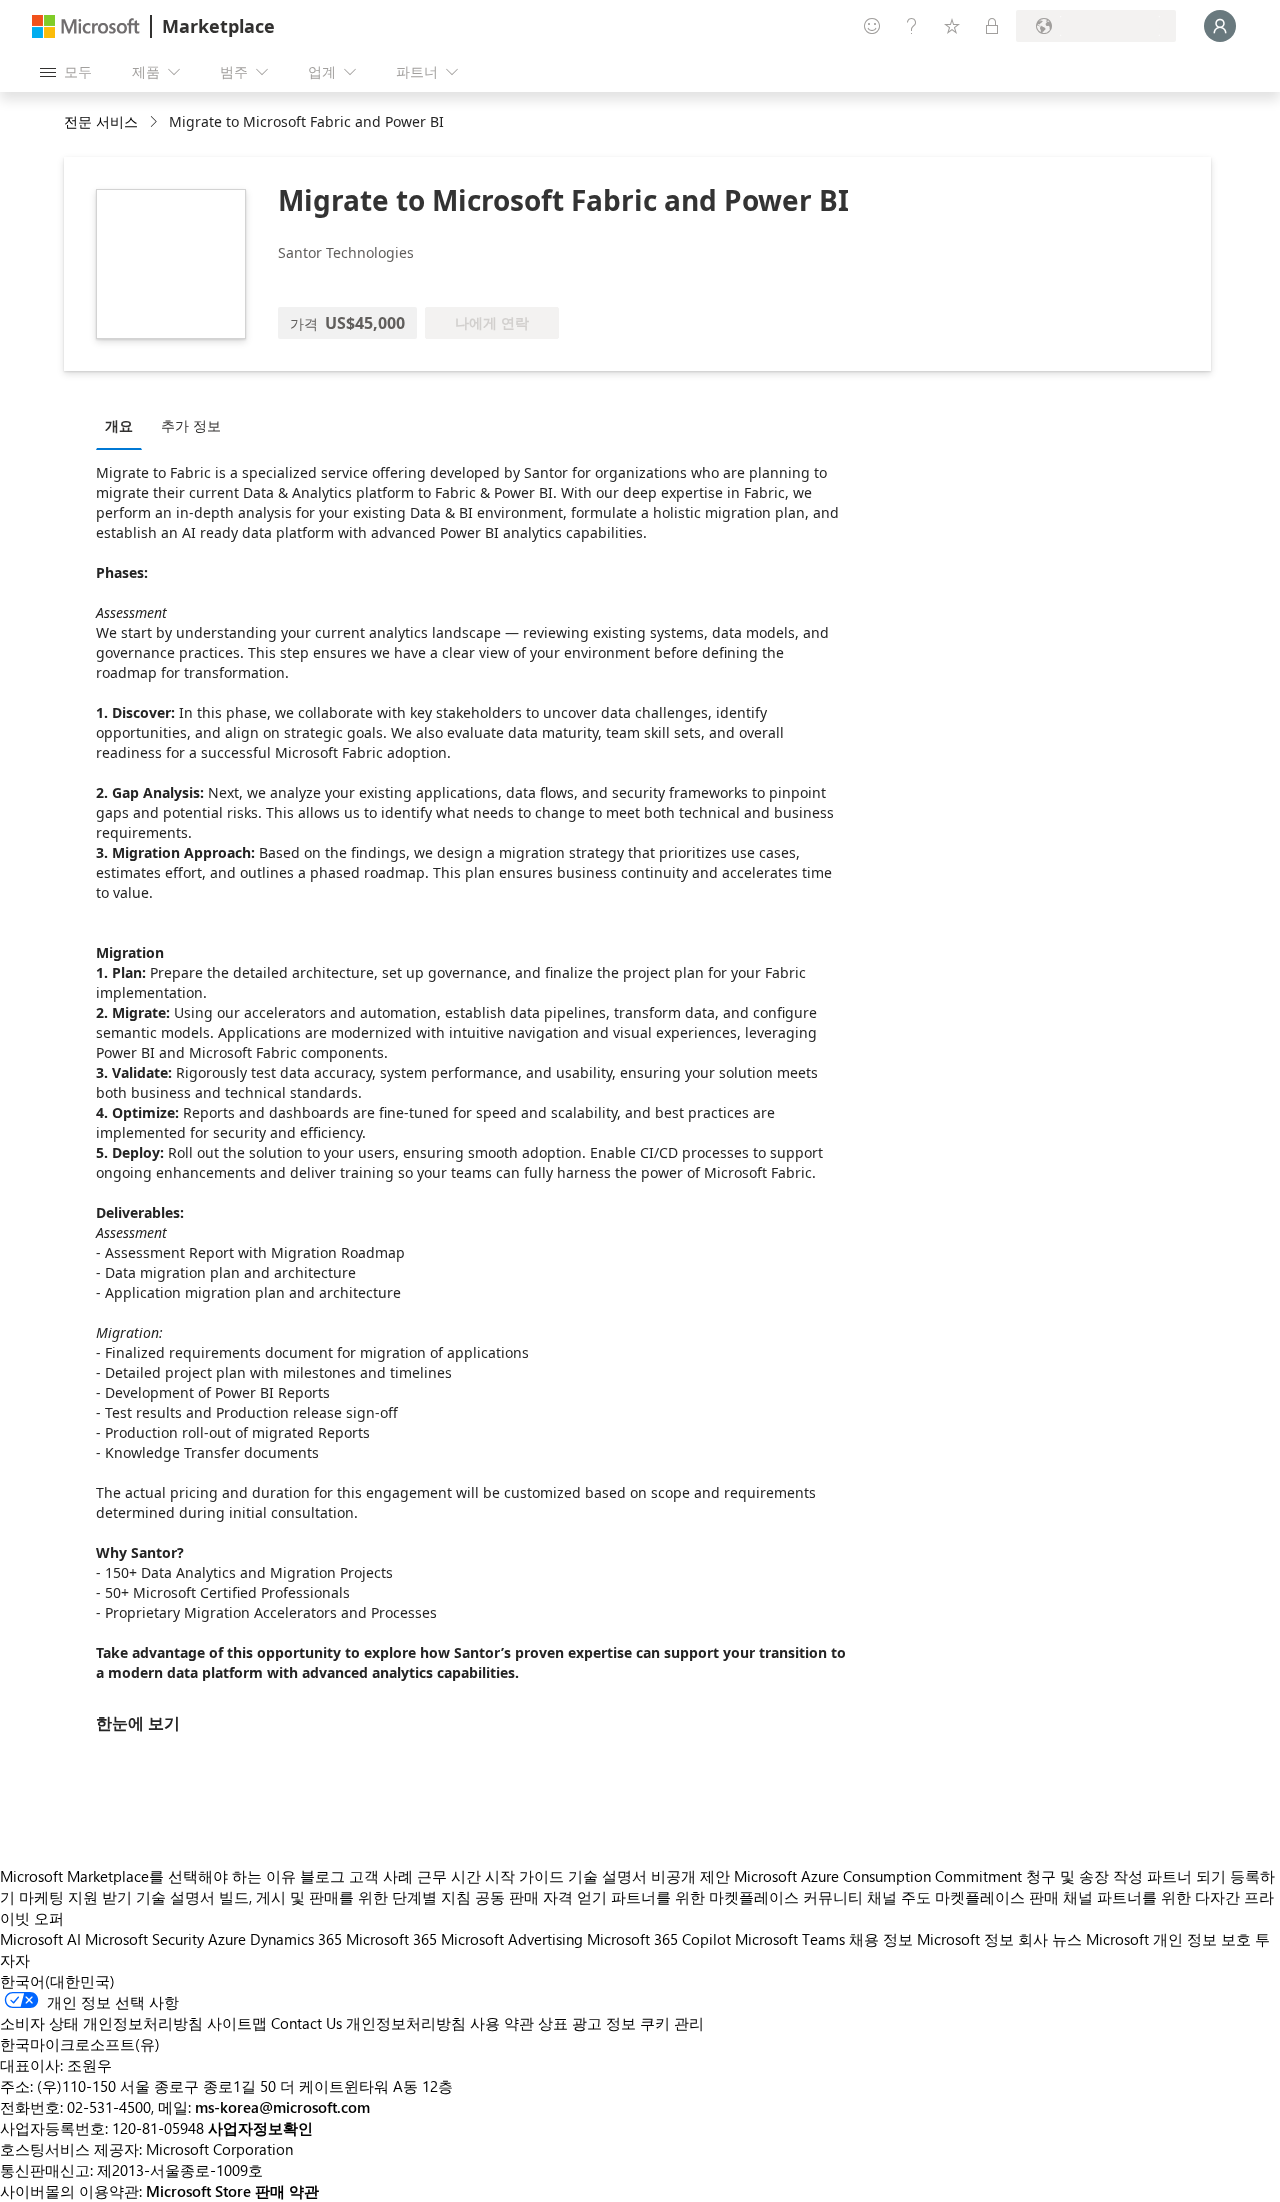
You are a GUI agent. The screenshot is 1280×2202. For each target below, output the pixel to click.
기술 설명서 (607, 1876)
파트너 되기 (1186, 1876)
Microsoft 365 (391, 1939)
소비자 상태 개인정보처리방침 (101, 2023)
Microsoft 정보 (965, 1939)
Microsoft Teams (790, 1939)
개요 (119, 425)
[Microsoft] (86, 26)
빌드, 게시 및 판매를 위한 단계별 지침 (345, 1897)
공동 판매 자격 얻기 (541, 1897)
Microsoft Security (144, 1939)
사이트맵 (237, 2023)
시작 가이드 (524, 1876)
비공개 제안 (690, 1876)
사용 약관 (502, 2023)
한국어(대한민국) (57, 1981)
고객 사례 (381, 1876)
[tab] (124, 425)
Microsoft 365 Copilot (659, 1939)
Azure (227, 1939)
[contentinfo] (155, 122)
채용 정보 (881, 1939)
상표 (553, 2023)
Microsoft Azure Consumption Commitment (880, 1876)
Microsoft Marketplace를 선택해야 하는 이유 (148, 1876)
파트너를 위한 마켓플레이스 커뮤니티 (737, 1897)
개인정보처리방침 (406, 2023)
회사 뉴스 (1050, 1939)
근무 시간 (449, 1876)
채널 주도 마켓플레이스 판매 (963, 1897)
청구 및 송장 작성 (1084, 1876)
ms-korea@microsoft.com (282, 2107)
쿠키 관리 (672, 2023)
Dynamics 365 (296, 1939)
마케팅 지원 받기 (75, 1897)
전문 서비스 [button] (101, 121)
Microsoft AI (40, 1939)
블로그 (322, 1876)
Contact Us (306, 2023)
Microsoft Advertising (512, 1939)
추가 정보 (191, 425)
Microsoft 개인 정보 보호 (1168, 1939)
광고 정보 (604, 2023)
